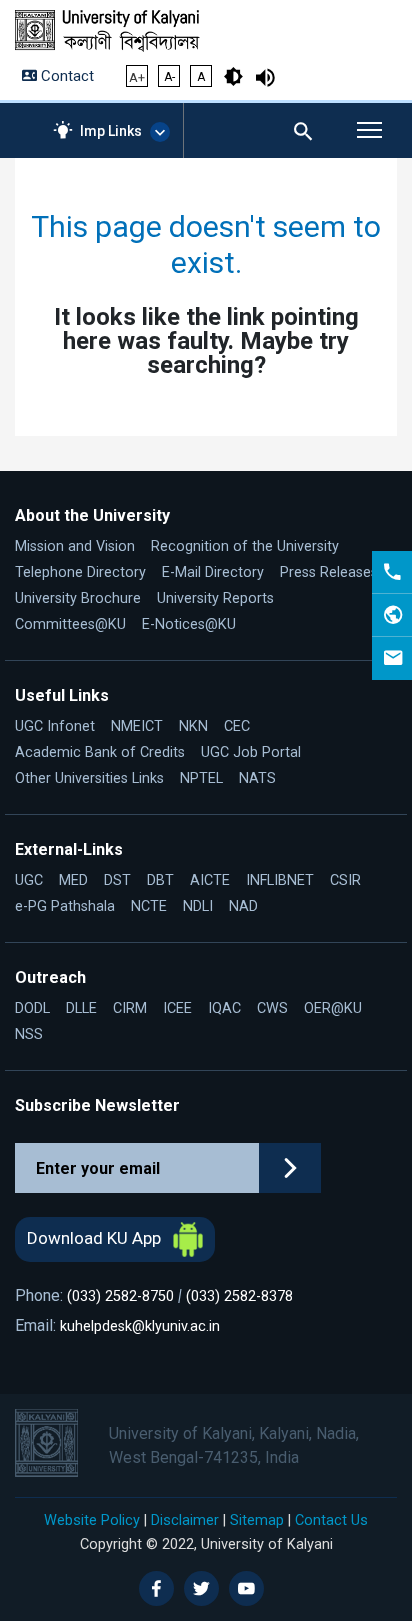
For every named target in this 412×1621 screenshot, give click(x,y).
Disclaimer (185, 1520)
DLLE (81, 1008)
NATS (257, 778)
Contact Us (331, 1520)
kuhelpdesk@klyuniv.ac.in (140, 1326)
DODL (32, 1008)
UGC (29, 880)
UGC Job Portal (251, 752)
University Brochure (78, 598)
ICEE (177, 1008)
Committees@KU (70, 624)
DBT (160, 880)
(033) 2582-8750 (120, 1296)
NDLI (198, 906)
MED (73, 880)
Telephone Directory (80, 572)
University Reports (215, 598)
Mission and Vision (75, 546)
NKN (193, 726)
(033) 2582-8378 (239, 1296)
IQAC (224, 1008)
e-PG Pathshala (65, 906)
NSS (29, 1034)
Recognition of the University (245, 546)
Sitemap (257, 1520)
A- (169, 77)
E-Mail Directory (213, 572)
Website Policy (92, 1520)
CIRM (130, 1008)
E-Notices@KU (189, 624)
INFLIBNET (280, 880)
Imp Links (111, 131)
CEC (237, 726)
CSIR (345, 880)
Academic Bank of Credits (100, 752)
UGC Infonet (55, 726)
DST (117, 880)
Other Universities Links (89, 778)
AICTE (210, 880)
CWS (272, 1008)
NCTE (149, 906)
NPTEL (201, 778)
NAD (243, 906)
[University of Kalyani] (122, 31)
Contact (65, 76)
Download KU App (96, 1238)
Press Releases (329, 572)
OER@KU (333, 1008)
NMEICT (137, 726)
